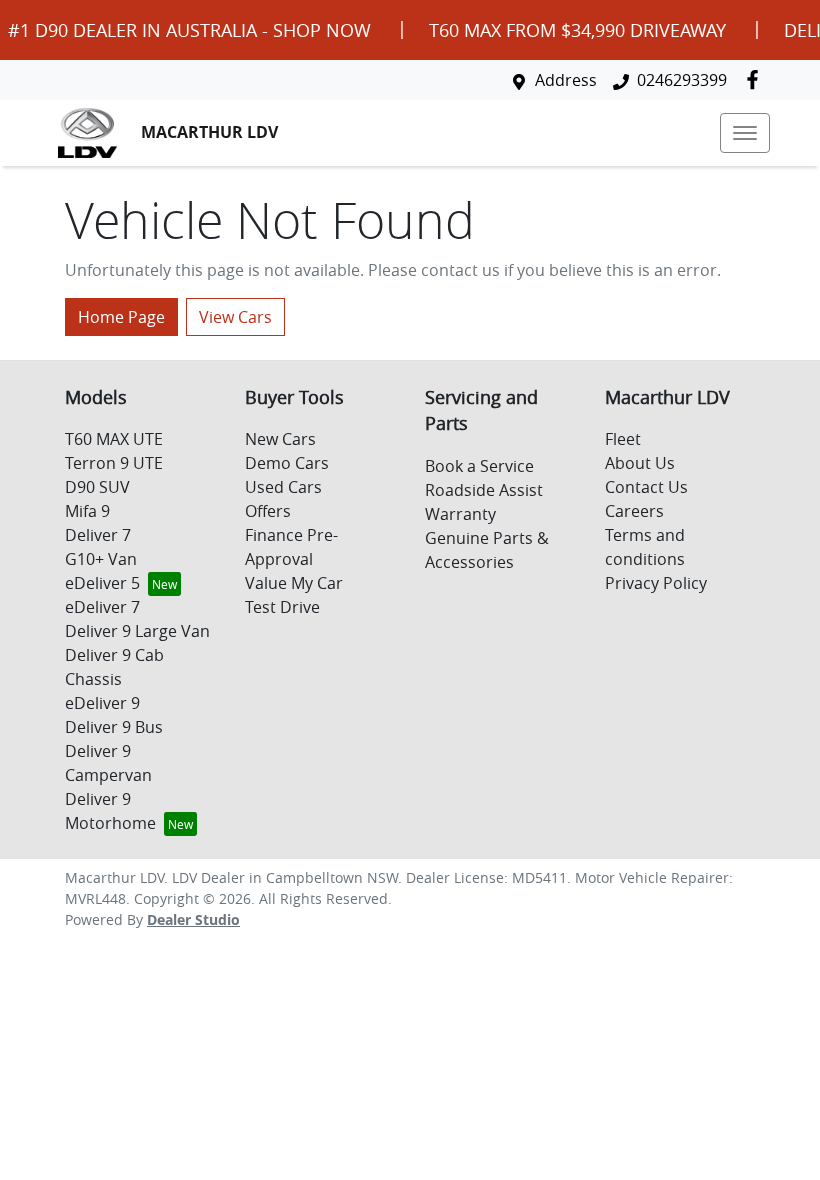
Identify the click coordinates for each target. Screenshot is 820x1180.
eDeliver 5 (102, 583)
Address (566, 80)
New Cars (280, 439)
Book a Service (479, 466)
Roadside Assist (484, 490)
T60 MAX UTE (114, 439)
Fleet (623, 439)
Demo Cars (287, 463)
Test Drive (282, 607)
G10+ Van (101, 559)
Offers (268, 511)
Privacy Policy (656, 583)
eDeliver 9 (102, 703)
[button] (745, 133)
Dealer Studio (193, 919)
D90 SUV (97, 487)
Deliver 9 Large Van (137, 631)
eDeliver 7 (102, 607)
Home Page (121, 317)
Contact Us (646, 487)
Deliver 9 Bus (114, 727)
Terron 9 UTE (114, 463)
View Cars (235, 317)
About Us (640, 463)
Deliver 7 (98, 535)
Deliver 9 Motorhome (110, 811)
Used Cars (283, 487)
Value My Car (294, 583)
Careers (634, 511)
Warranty (460, 514)
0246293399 (682, 80)
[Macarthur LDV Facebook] (756, 79)
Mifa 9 (87, 511)
